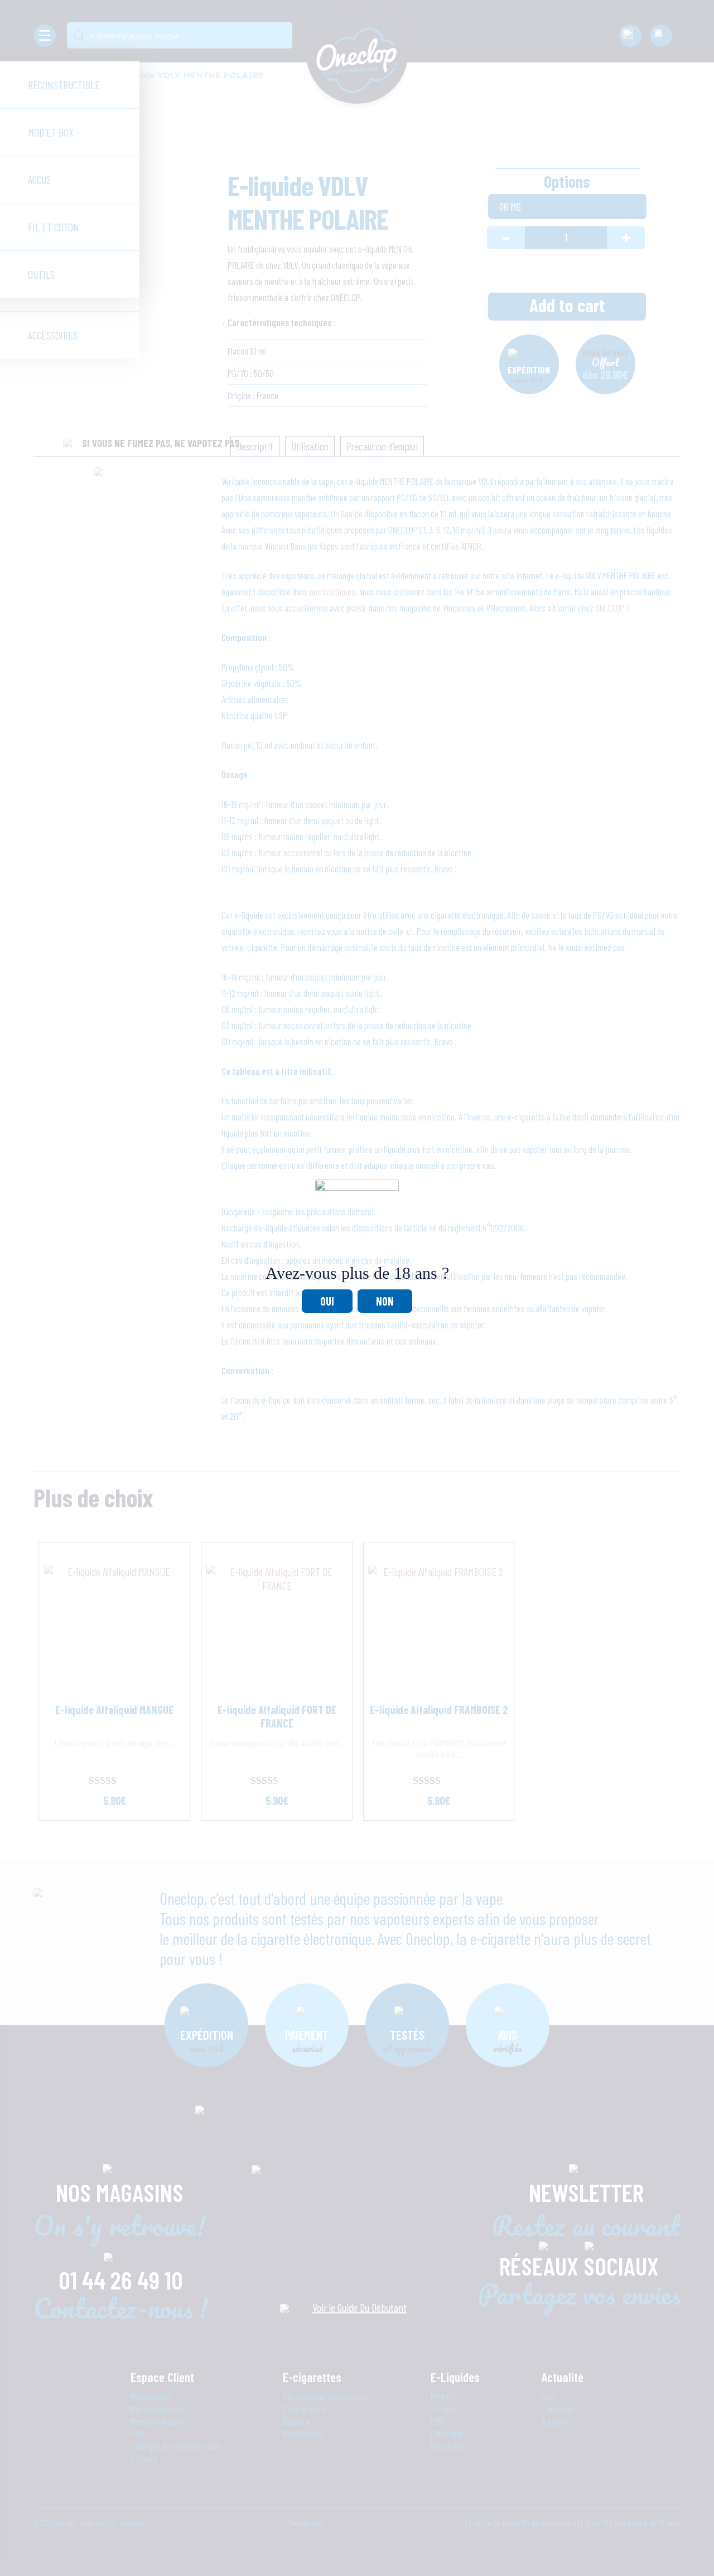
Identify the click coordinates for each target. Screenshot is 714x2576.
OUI (327, 1301)
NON (385, 1301)
